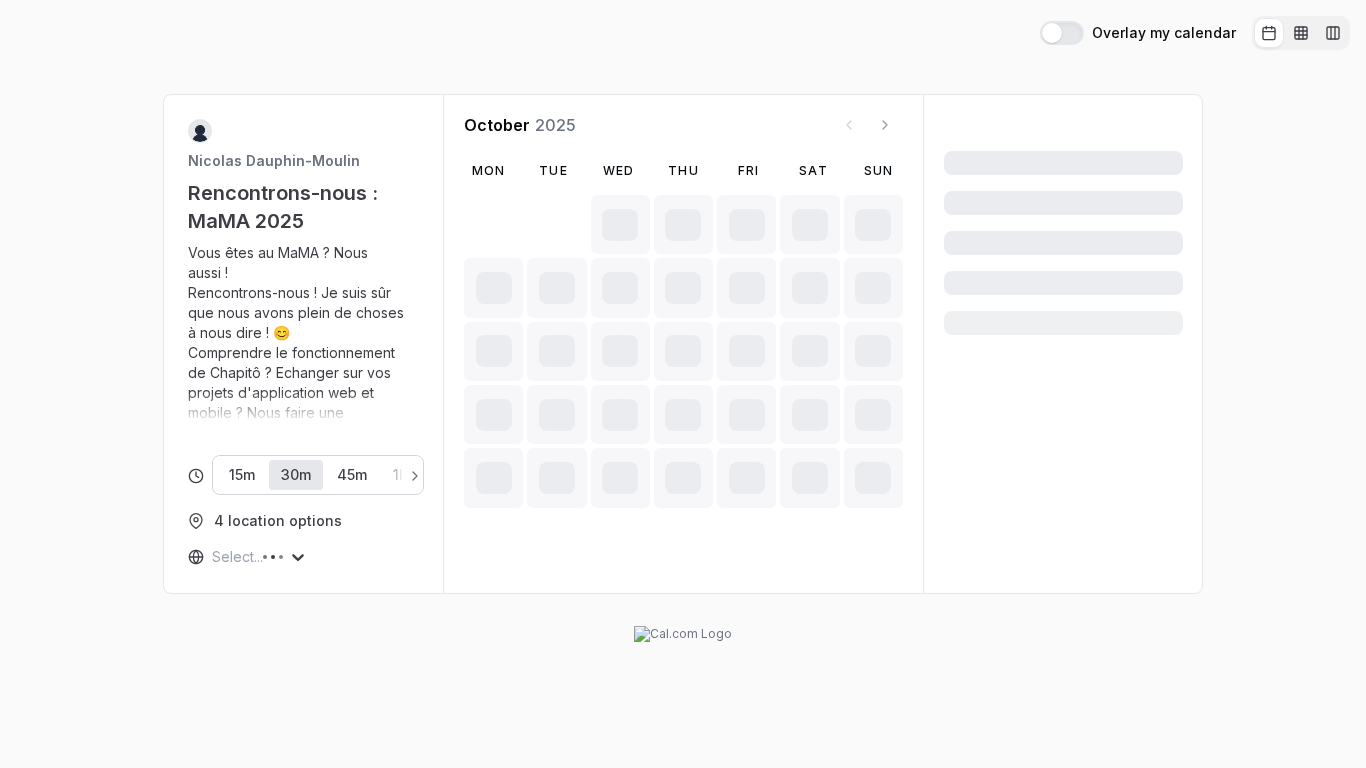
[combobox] (214, 557)
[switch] (1062, 33)
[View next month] (885, 125)
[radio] (1269, 33)
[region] (304, 333)
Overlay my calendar (1164, 33)
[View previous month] (849, 125)
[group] (1301, 33)
